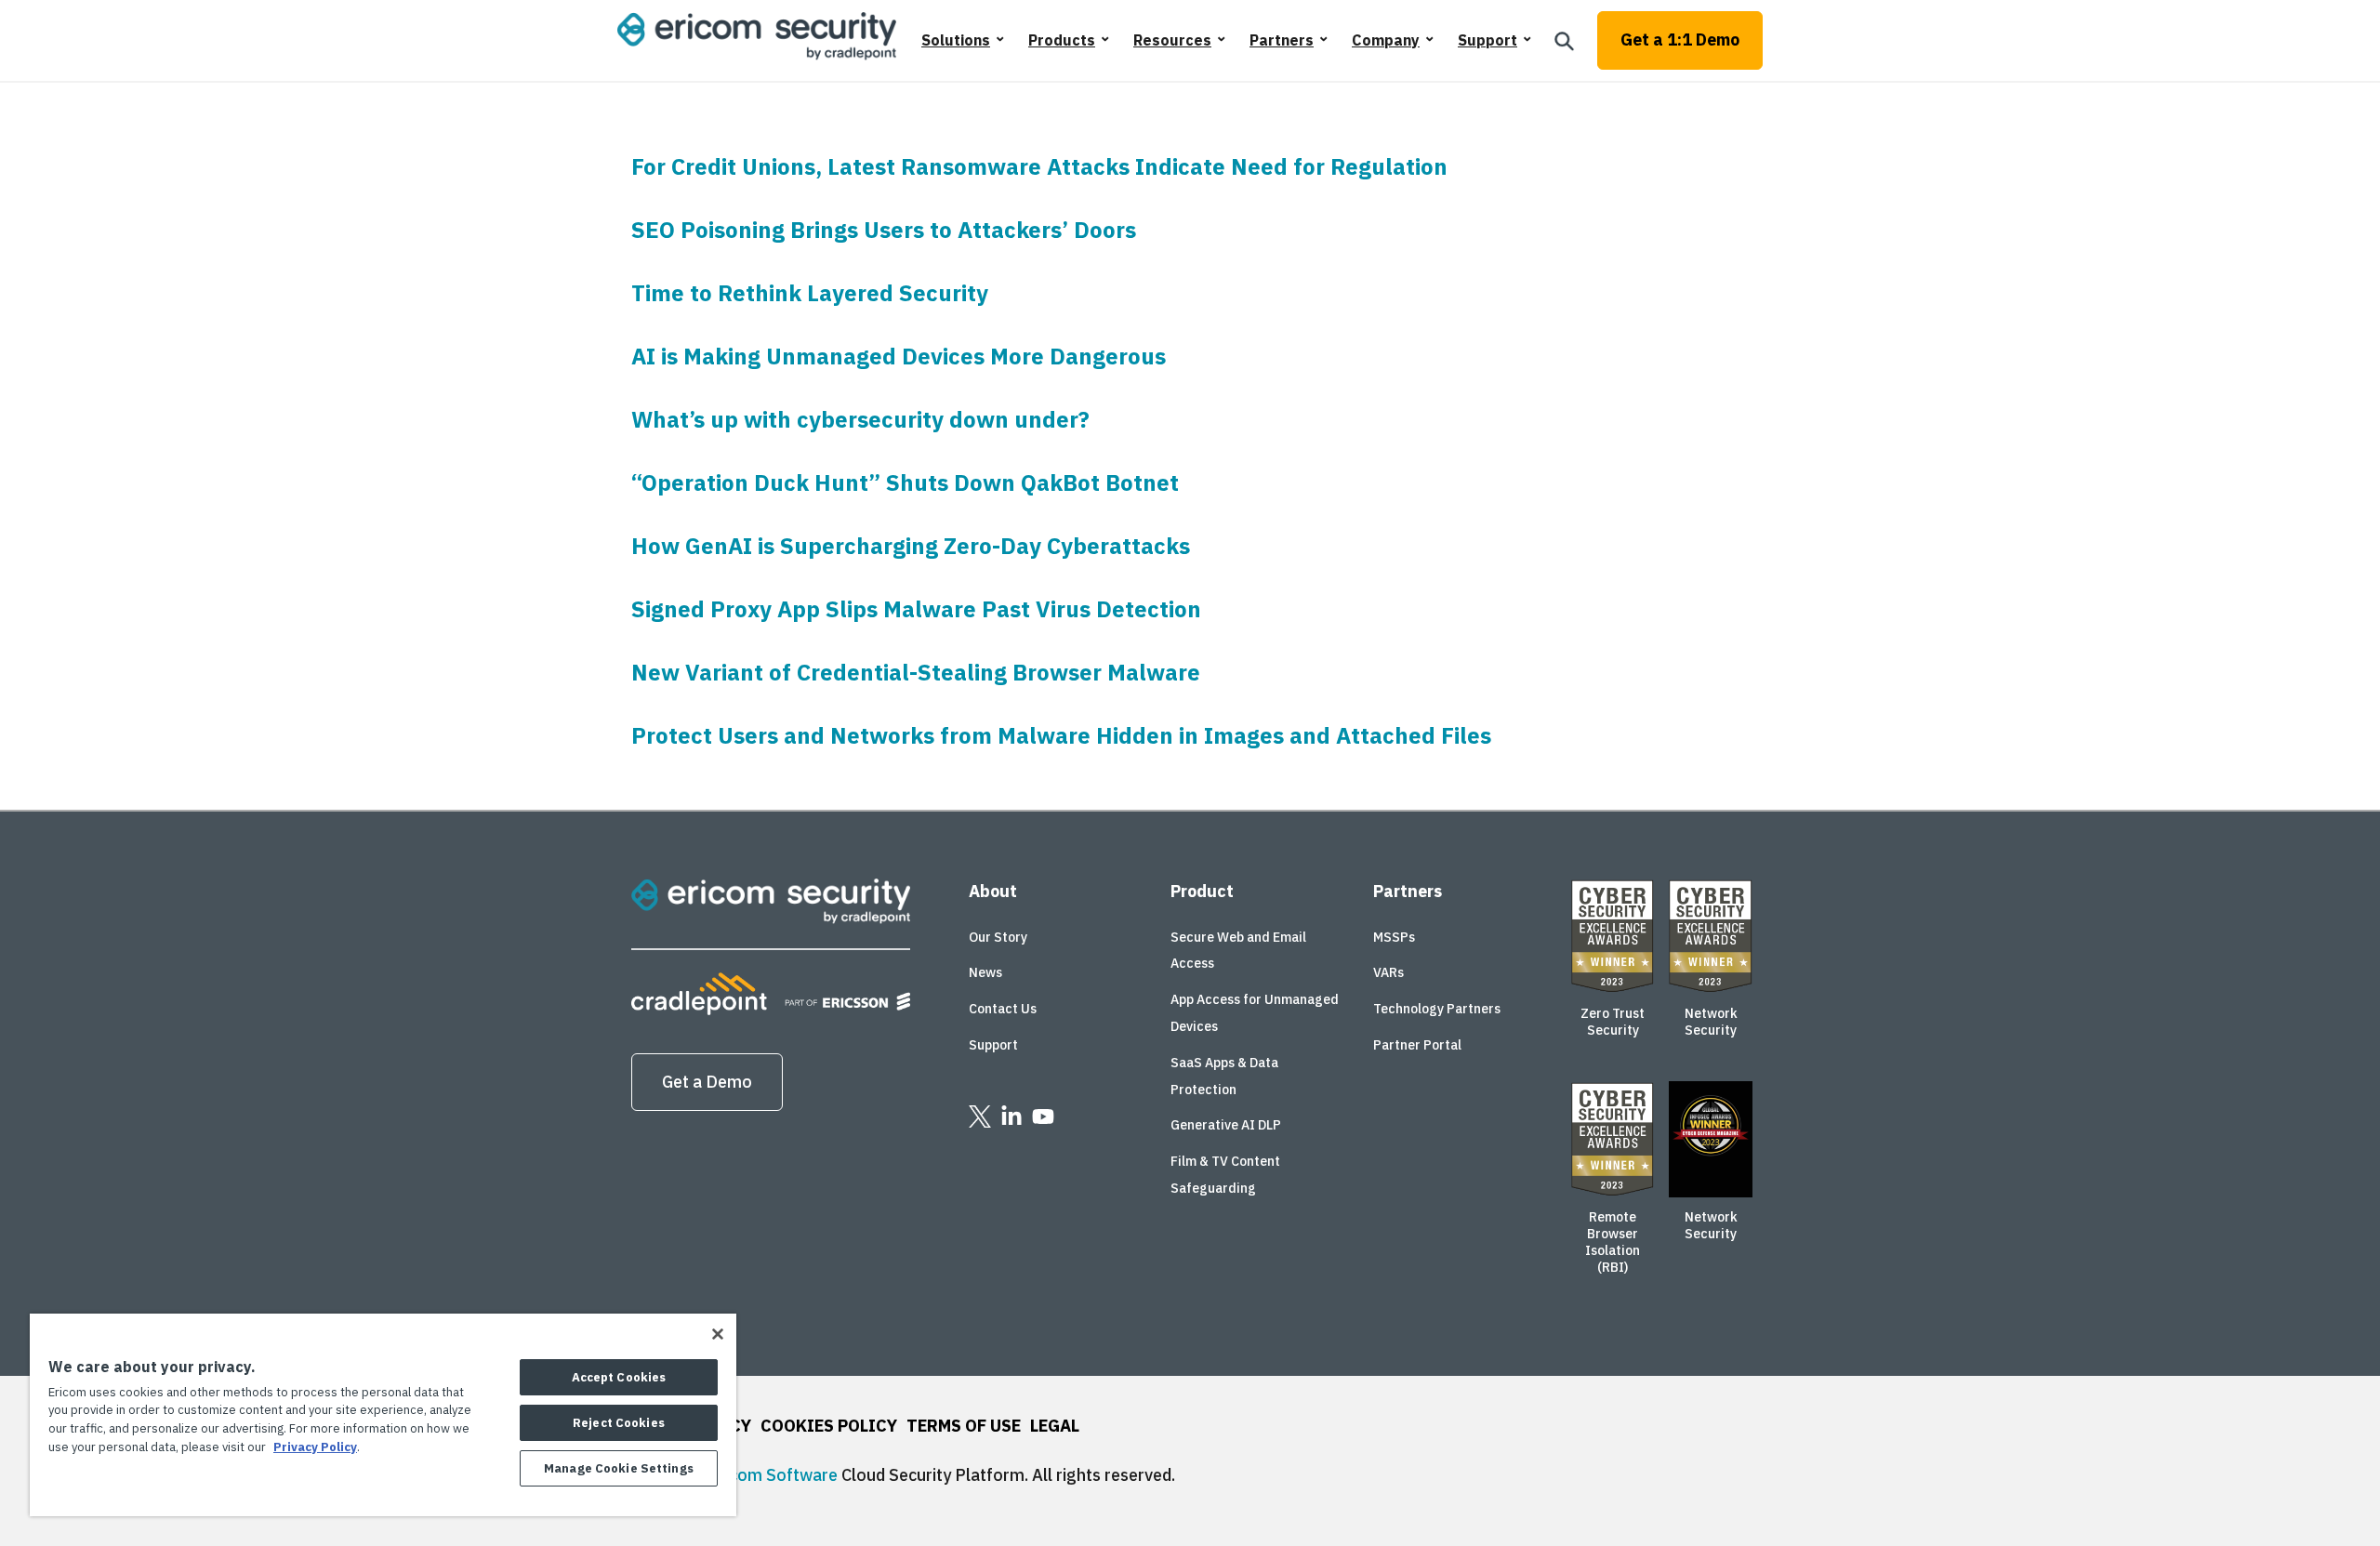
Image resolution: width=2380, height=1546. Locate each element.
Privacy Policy (315, 1447)
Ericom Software (773, 1475)
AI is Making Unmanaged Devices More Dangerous (899, 356)
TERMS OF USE (964, 1426)
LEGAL (1055, 1426)
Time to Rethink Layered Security (810, 293)
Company (1386, 40)
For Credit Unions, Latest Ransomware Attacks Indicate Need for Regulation (1039, 166)
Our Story (998, 937)
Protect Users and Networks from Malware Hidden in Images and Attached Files (1061, 735)
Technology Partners (1437, 1009)
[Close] (718, 1334)
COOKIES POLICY (829, 1426)
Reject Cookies (619, 1423)
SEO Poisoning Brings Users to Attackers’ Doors (884, 230)
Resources (1172, 40)
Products (1062, 40)
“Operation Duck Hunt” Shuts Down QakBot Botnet (905, 482)
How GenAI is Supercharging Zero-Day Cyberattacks (911, 546)
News (985, 972)
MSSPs (1394, 937)
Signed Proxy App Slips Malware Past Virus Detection (916, 609)
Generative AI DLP (1226, 1125)
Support (1487, 40)
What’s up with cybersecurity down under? (860, 419)
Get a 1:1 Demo (1680, 40)
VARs (1388, 972)
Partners (1282, 40)
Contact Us (1003, 1009)
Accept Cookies (619, 1377)
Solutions (956, 40)
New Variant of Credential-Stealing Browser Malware (916, 672)
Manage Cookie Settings (619, 1468)
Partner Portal (1417, 1045)
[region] (383, 1415)
